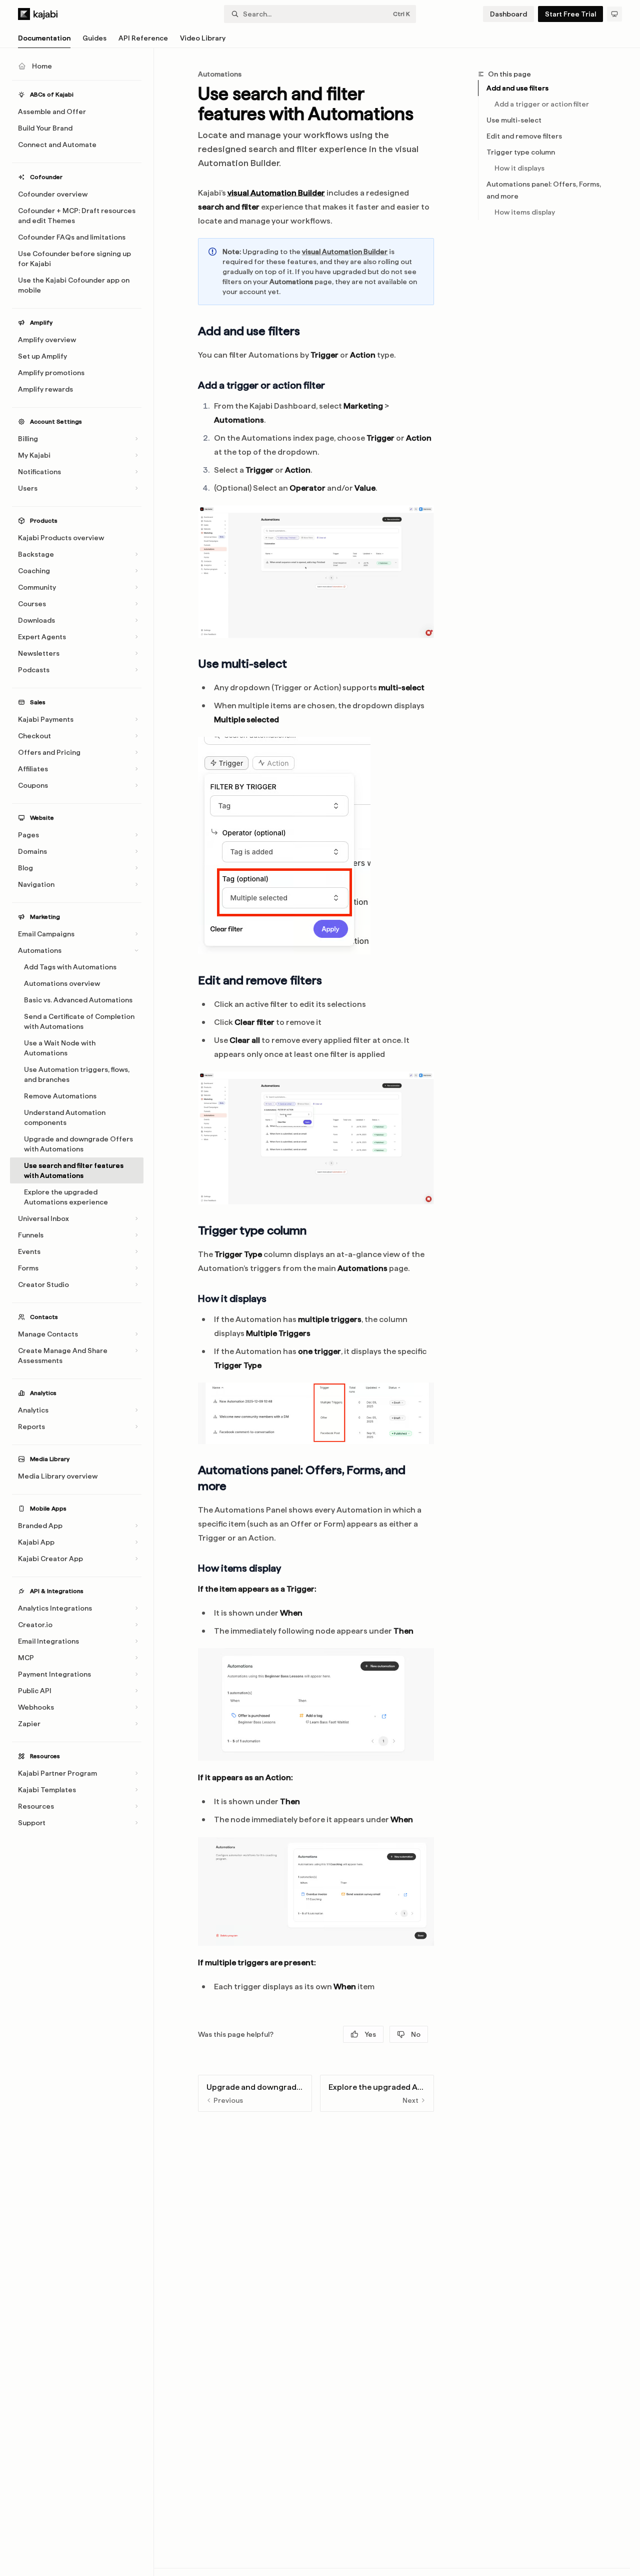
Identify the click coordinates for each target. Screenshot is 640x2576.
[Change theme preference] (614, 14)
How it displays (519, 168)
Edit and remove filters (524, 136)
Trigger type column (521, 152)
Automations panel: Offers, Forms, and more (544, 190)
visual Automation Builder (276, 193)
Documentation (44, 38)
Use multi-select (514, 120)
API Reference (143, 38)
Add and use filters (517, 88)
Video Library (203, 38)
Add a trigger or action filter (542, 104)
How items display (525, 212)
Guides (94, 38)
